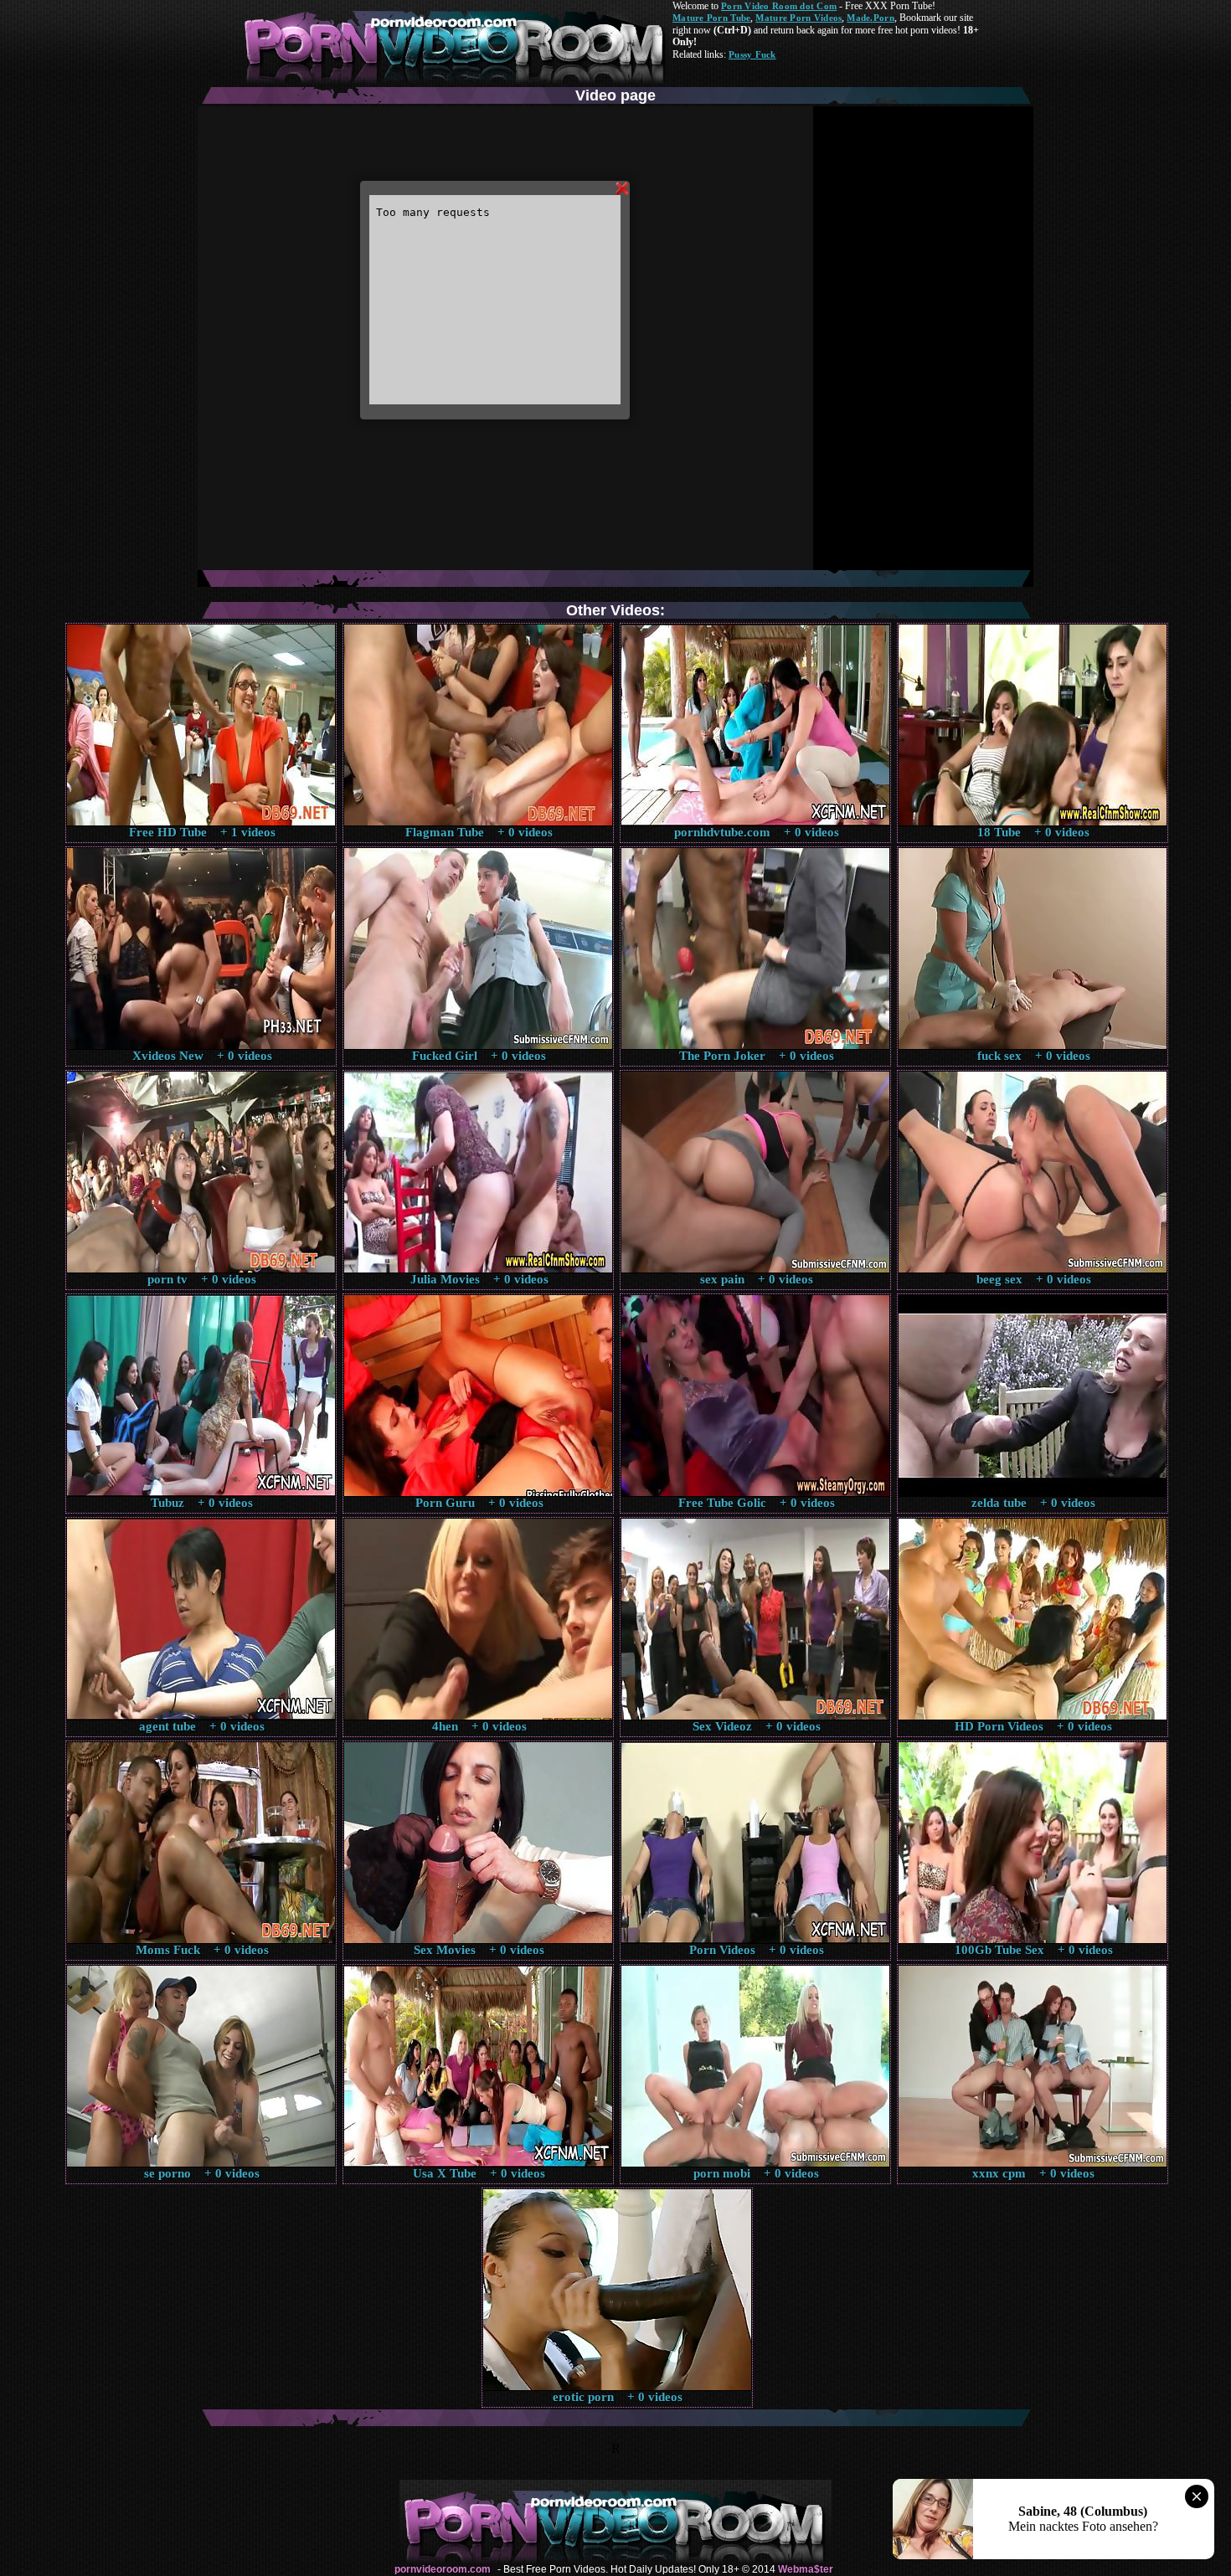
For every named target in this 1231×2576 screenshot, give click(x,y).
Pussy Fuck (752, 54)
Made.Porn (870, 18)
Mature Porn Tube (711, 18)
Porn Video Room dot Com (779, 6)
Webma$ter (806, 2569)
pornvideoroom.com (443, 2569)
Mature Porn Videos (798, 18)
